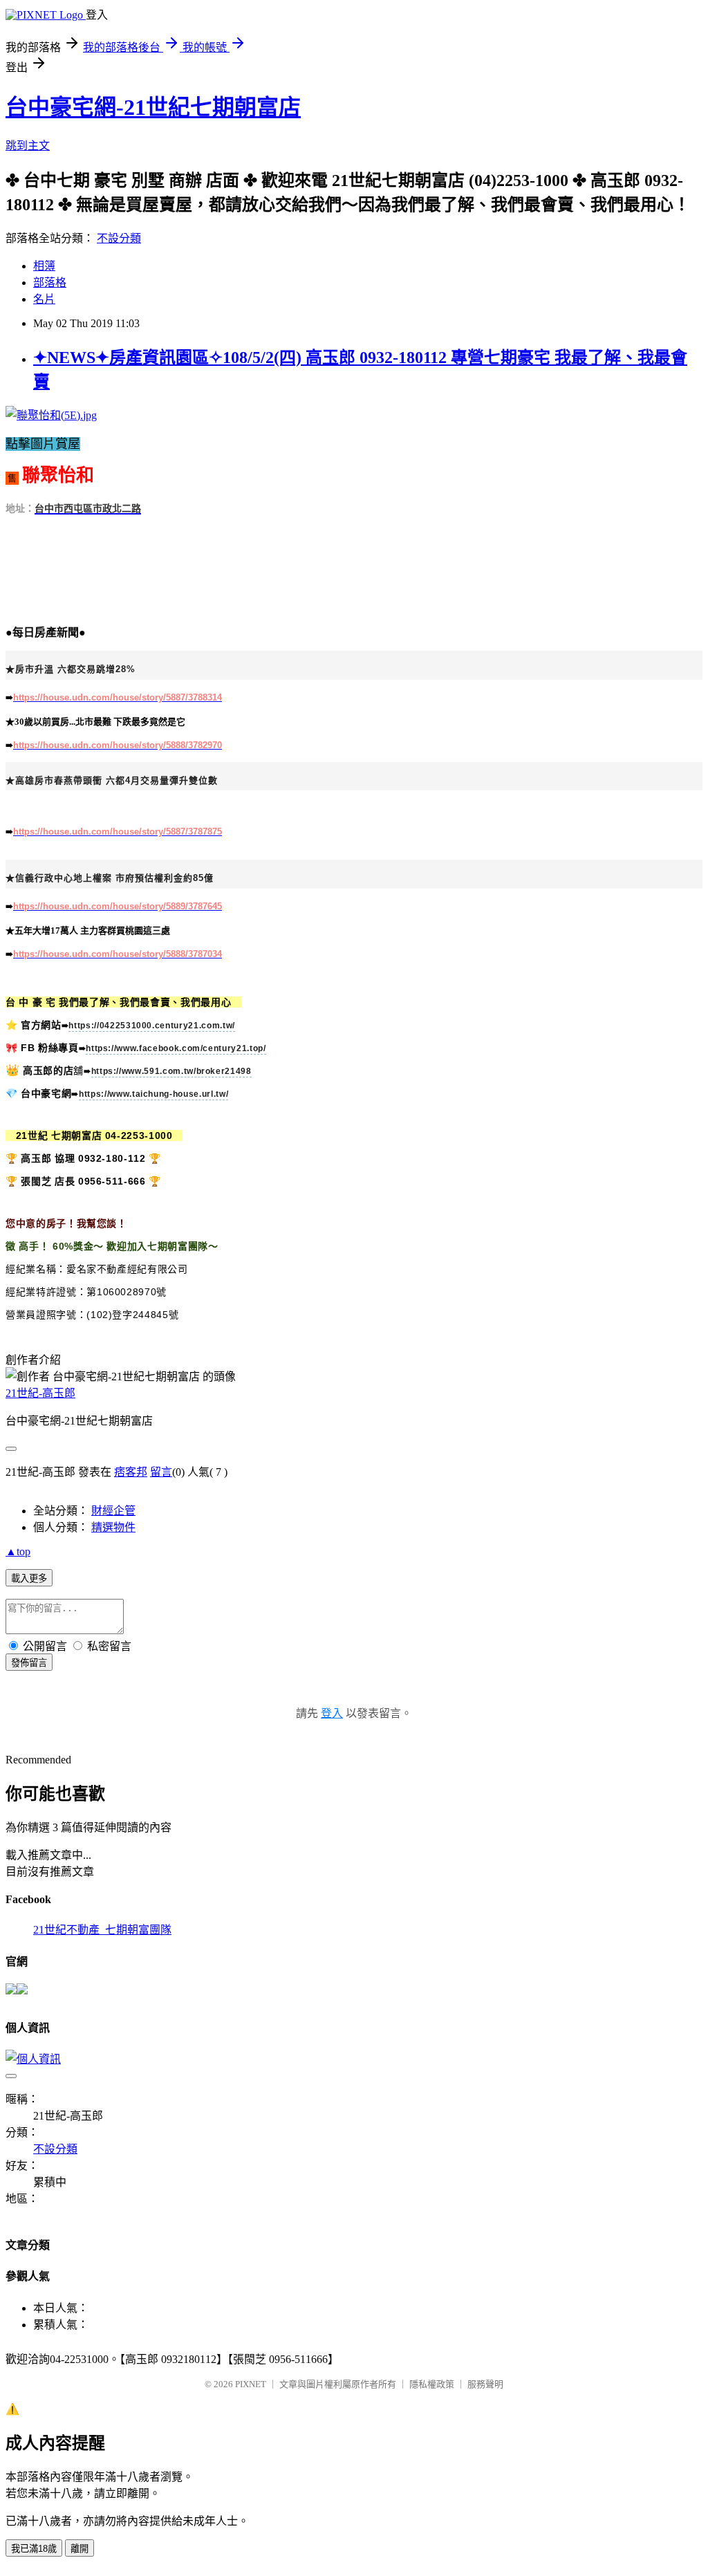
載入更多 (29, 1578)
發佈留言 (29, 1663)
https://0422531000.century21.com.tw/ (151, 1026)
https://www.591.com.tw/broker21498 (171, 1071)
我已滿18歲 (34, 2549)
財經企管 (113, 1511)
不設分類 (119, 238)
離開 (80, 2549)
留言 (161, 1472)
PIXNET (251, 2384)
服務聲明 (485, 2384)
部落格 (50, 282)
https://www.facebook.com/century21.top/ (176, 1048)
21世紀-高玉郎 (40, 1393)
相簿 (44, 266)
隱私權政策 (432, 2384)
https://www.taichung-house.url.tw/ (153, 1094)
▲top (18, 1551)
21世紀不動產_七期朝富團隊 (102, 1930)
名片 (44, 299)
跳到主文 (28, 146)
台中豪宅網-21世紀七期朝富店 (153, 107)
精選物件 (113, 1527)
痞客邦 (131, 1472)
